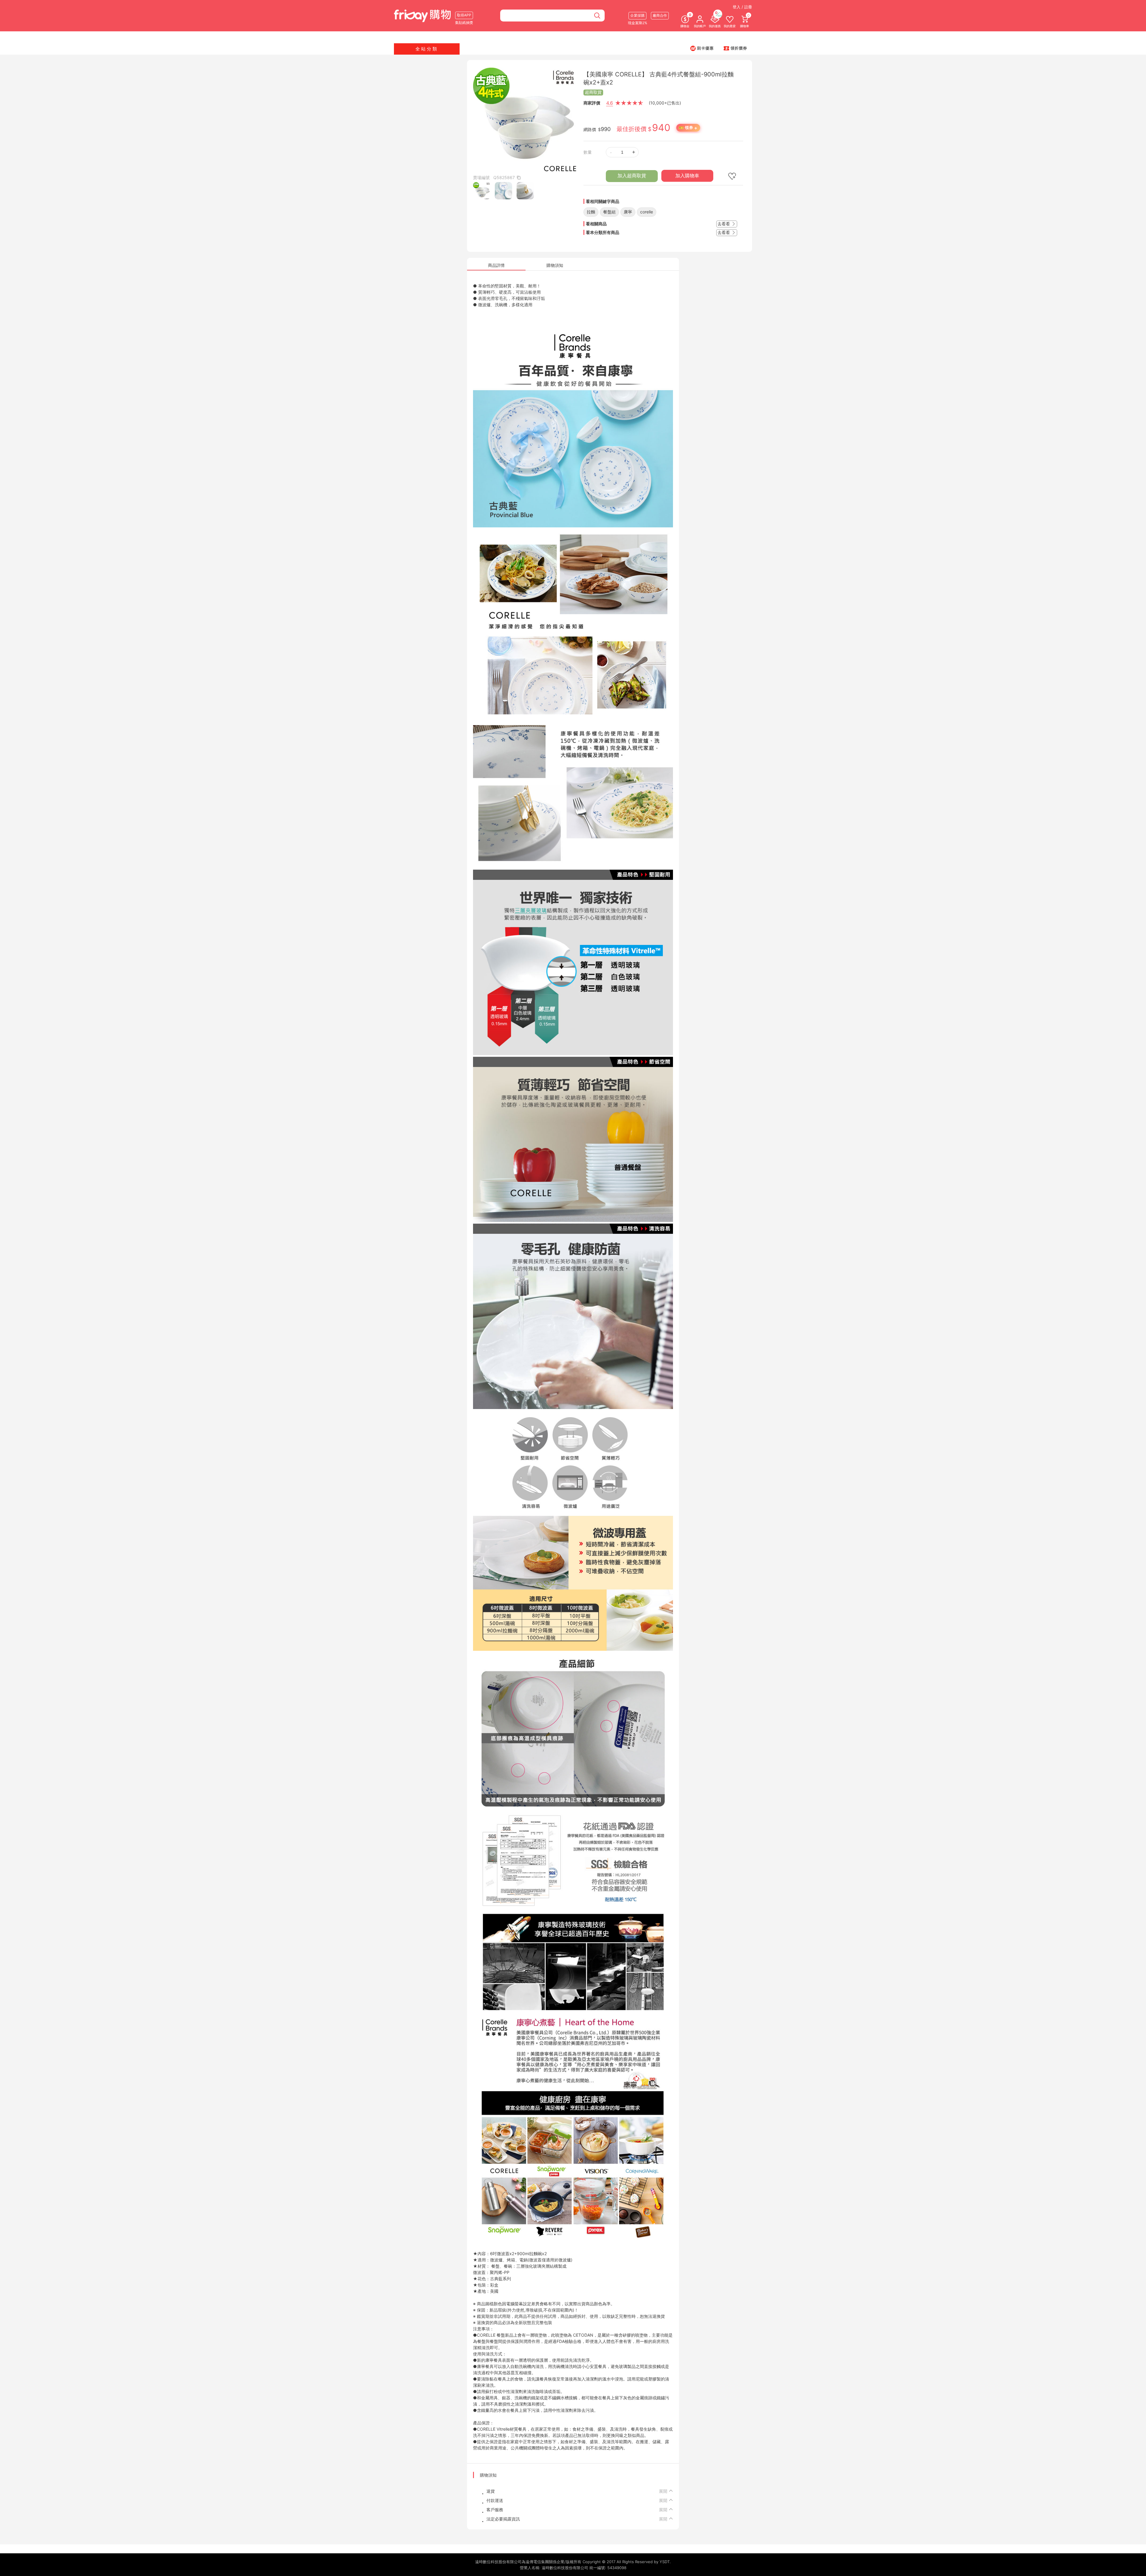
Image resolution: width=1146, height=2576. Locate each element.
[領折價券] (735, 48)
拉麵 (591, 212)
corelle (647, 212)
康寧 (628, 212)
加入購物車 (687, 176)
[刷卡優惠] (702, 48)
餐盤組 (609, 212)
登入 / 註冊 (742, 7)
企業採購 (637, 15)
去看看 (724, 224)
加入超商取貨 (632, 176)
